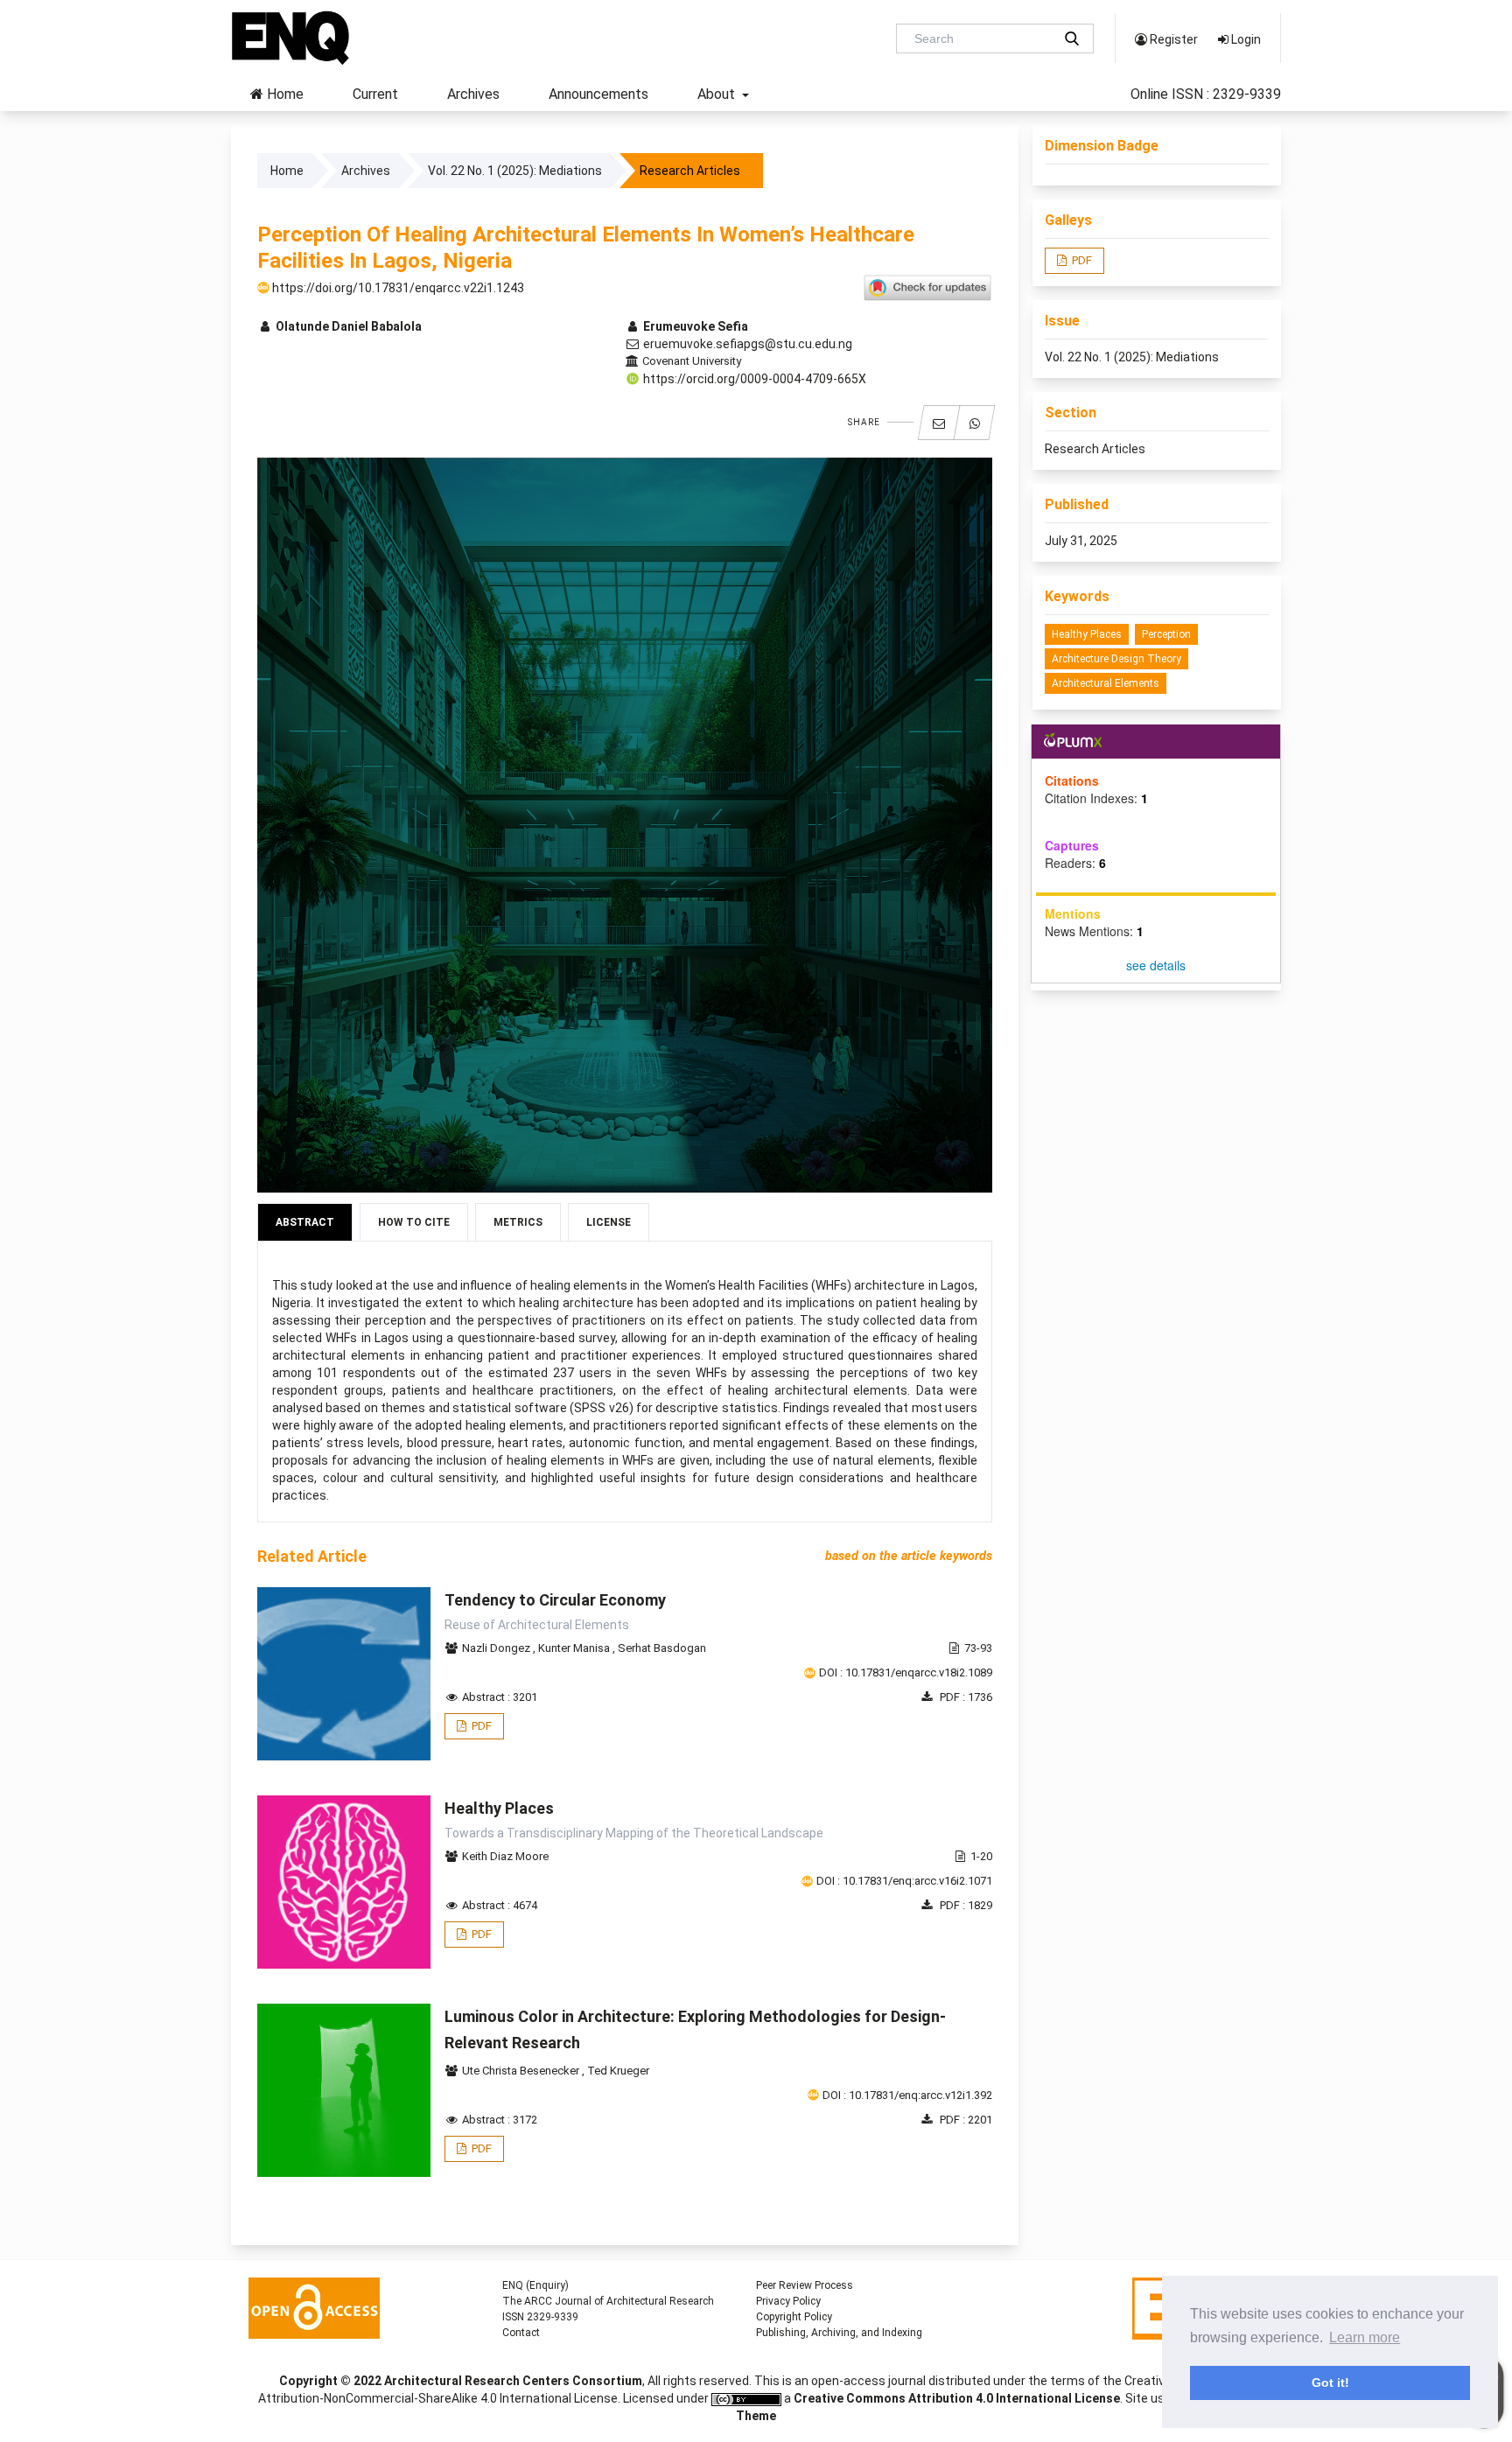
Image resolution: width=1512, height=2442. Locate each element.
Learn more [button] (1365, 2337)
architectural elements (1106, 683)
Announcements (598, 94)
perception (1166, 634)
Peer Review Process (805, 2285)
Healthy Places (1087, 634)
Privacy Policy (788, 2301)
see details (1156, 965)
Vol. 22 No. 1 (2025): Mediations (515, 171)
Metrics (518, 1222)
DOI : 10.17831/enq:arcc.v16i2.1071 (904, 1881)
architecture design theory (1116, 659)
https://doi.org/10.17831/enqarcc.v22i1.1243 (397, 288)
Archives (473, 94)
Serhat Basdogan (662, 1648)
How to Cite (414, 1222)
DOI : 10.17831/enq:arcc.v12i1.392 (907, 2095)
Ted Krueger (618, 2071)
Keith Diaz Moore (505, 1856)
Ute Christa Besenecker (522, 2071)
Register (1172, 39)
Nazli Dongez (497, 1648)
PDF (480, 1726)
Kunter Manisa (575, 1648)
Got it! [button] (1330, 2383)
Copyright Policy (794, 2317)
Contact (521, 2333)
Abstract (305, 1222)
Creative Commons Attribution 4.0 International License (957, 2398)
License (609, 1222)
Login (1245, 39)
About (718, 94)
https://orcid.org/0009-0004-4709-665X (753, 379)
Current (375, 94)
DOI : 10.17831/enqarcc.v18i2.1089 (906, 1672)
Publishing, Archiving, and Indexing (839, 2333)
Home (283, 94)
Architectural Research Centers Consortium (513, 2381)
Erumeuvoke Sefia (694, 326)
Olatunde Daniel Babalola (347, 326)
